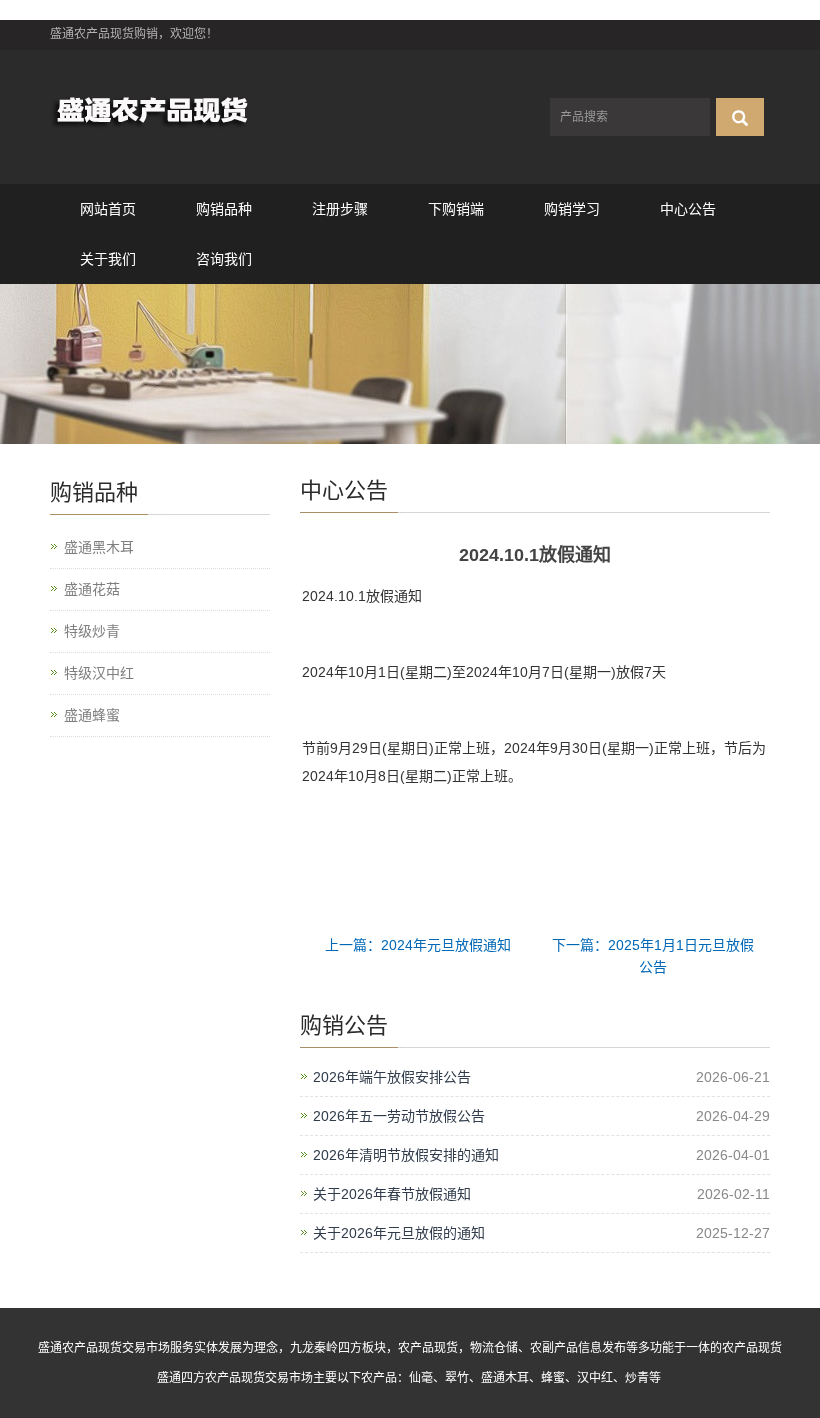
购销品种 (224, 209)
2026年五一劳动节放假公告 (399, 1116)
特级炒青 (92, 631)
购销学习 (572, 209)
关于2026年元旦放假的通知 (399, 1233)
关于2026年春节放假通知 (392, 1194)
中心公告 (688, 209)
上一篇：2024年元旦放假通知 (418, 945)
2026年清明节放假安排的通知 (406, 1155)
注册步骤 (340, 209)
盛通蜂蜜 (92, 715)
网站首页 (108, 209)
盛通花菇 (92, 589)
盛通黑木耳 (99, 547)
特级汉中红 (99, 673)
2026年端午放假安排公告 (392, 1077)
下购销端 (456, 209)
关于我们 (108, 259)
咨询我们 (224, 259)
